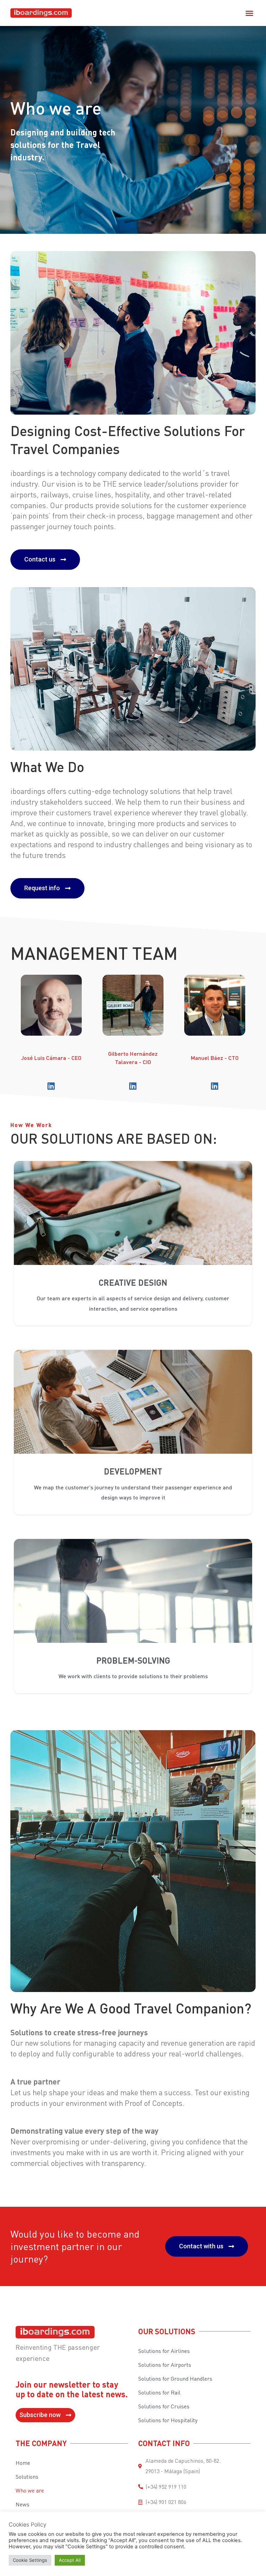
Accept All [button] (70, 2560)
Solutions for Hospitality (168, 2420)
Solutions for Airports (165, 2365)
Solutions (27, 2477)
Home (23, 2463)
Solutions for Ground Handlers (175, 2379)
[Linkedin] (51, 1086)
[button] (249, 13)
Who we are (30, 2490)
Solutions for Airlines (164, 2351)
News (23, 2504)
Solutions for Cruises (164, 2406)
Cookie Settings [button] (30, 2560)
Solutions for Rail (159, 2392)
